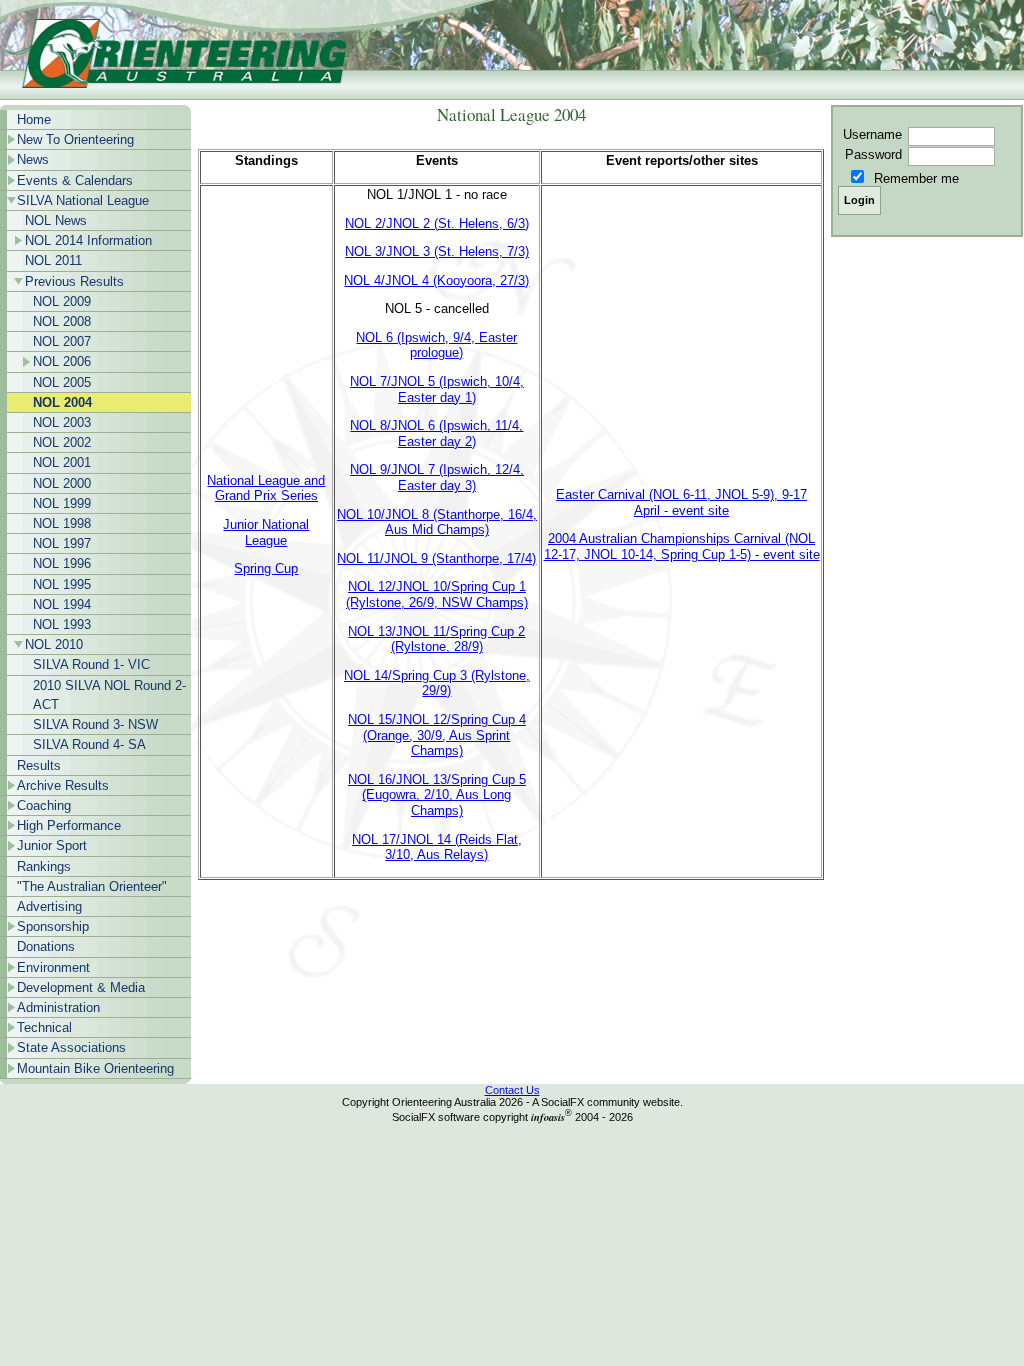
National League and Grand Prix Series (266, 488)
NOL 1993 (62, 624)
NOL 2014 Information (88, 240)
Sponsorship (53, 926)
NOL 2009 (62, 301)
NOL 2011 (53, 260)
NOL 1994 (62, 604)
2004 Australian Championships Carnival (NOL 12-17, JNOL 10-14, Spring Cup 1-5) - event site (682, 546)
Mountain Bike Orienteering (95, 1068)
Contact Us (512, 1090)
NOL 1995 (62, 584)
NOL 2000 (62, 483)
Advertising (49, 906)
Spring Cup (266, 568)
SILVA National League (83, 200)
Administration (58, 1007)
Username (872, 134)
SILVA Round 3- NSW (95, 724)
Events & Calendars (75, 180)
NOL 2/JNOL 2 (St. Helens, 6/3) (437, 223)
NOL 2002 (62, 442)
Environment (53, 967)
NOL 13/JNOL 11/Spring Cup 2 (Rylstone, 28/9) (436, 639)
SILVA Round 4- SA (89, 744)
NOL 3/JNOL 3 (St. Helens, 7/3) (437, 251)
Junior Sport (52, 845)
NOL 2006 (62, 361)
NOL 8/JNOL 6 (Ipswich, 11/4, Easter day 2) (436, 433)
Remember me (916, 178)
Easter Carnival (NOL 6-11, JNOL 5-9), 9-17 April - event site (681, 502)
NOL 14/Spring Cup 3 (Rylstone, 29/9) (437, 683)
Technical (44, 1027)
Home (34, 119)
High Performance (69, 825)
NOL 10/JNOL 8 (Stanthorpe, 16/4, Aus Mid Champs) (437, 522)
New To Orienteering (75, 139)
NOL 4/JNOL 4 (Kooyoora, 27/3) (436, 280)
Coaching (44, 805)
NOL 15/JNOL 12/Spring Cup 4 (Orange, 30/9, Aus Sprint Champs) (437, 735)
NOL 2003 (62, 422)
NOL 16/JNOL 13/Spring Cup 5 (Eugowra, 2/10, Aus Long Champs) (437, 795)
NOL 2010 (54, 644)
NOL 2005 (62, 382)
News (33, 159)
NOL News (56, 220)
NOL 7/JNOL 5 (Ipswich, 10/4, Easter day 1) (437, 389)
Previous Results (74, 281)
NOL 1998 (62, 523)
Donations (46, 946)
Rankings (44, 866)
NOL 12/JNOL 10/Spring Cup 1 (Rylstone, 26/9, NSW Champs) (437, 594)
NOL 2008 (62, 321)
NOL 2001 (62, 462)
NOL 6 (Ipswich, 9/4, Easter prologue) (436, 345)
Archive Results (63, 785)
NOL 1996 (62, 563)
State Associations (71, 1047)
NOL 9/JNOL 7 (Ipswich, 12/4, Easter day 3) (437, 477)
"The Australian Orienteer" (92, 886)
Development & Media (81, 987)
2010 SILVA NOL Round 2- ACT (109, 695)
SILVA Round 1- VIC (91, 664)
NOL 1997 (62, 543)
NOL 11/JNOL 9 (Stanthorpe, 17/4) (436, 558)
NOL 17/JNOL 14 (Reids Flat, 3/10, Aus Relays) (437, 847)
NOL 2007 (62, 341)
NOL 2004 (62, 402)
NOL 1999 (62, 503)
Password (873, 154)
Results (39, 765)
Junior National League (266, 532)
